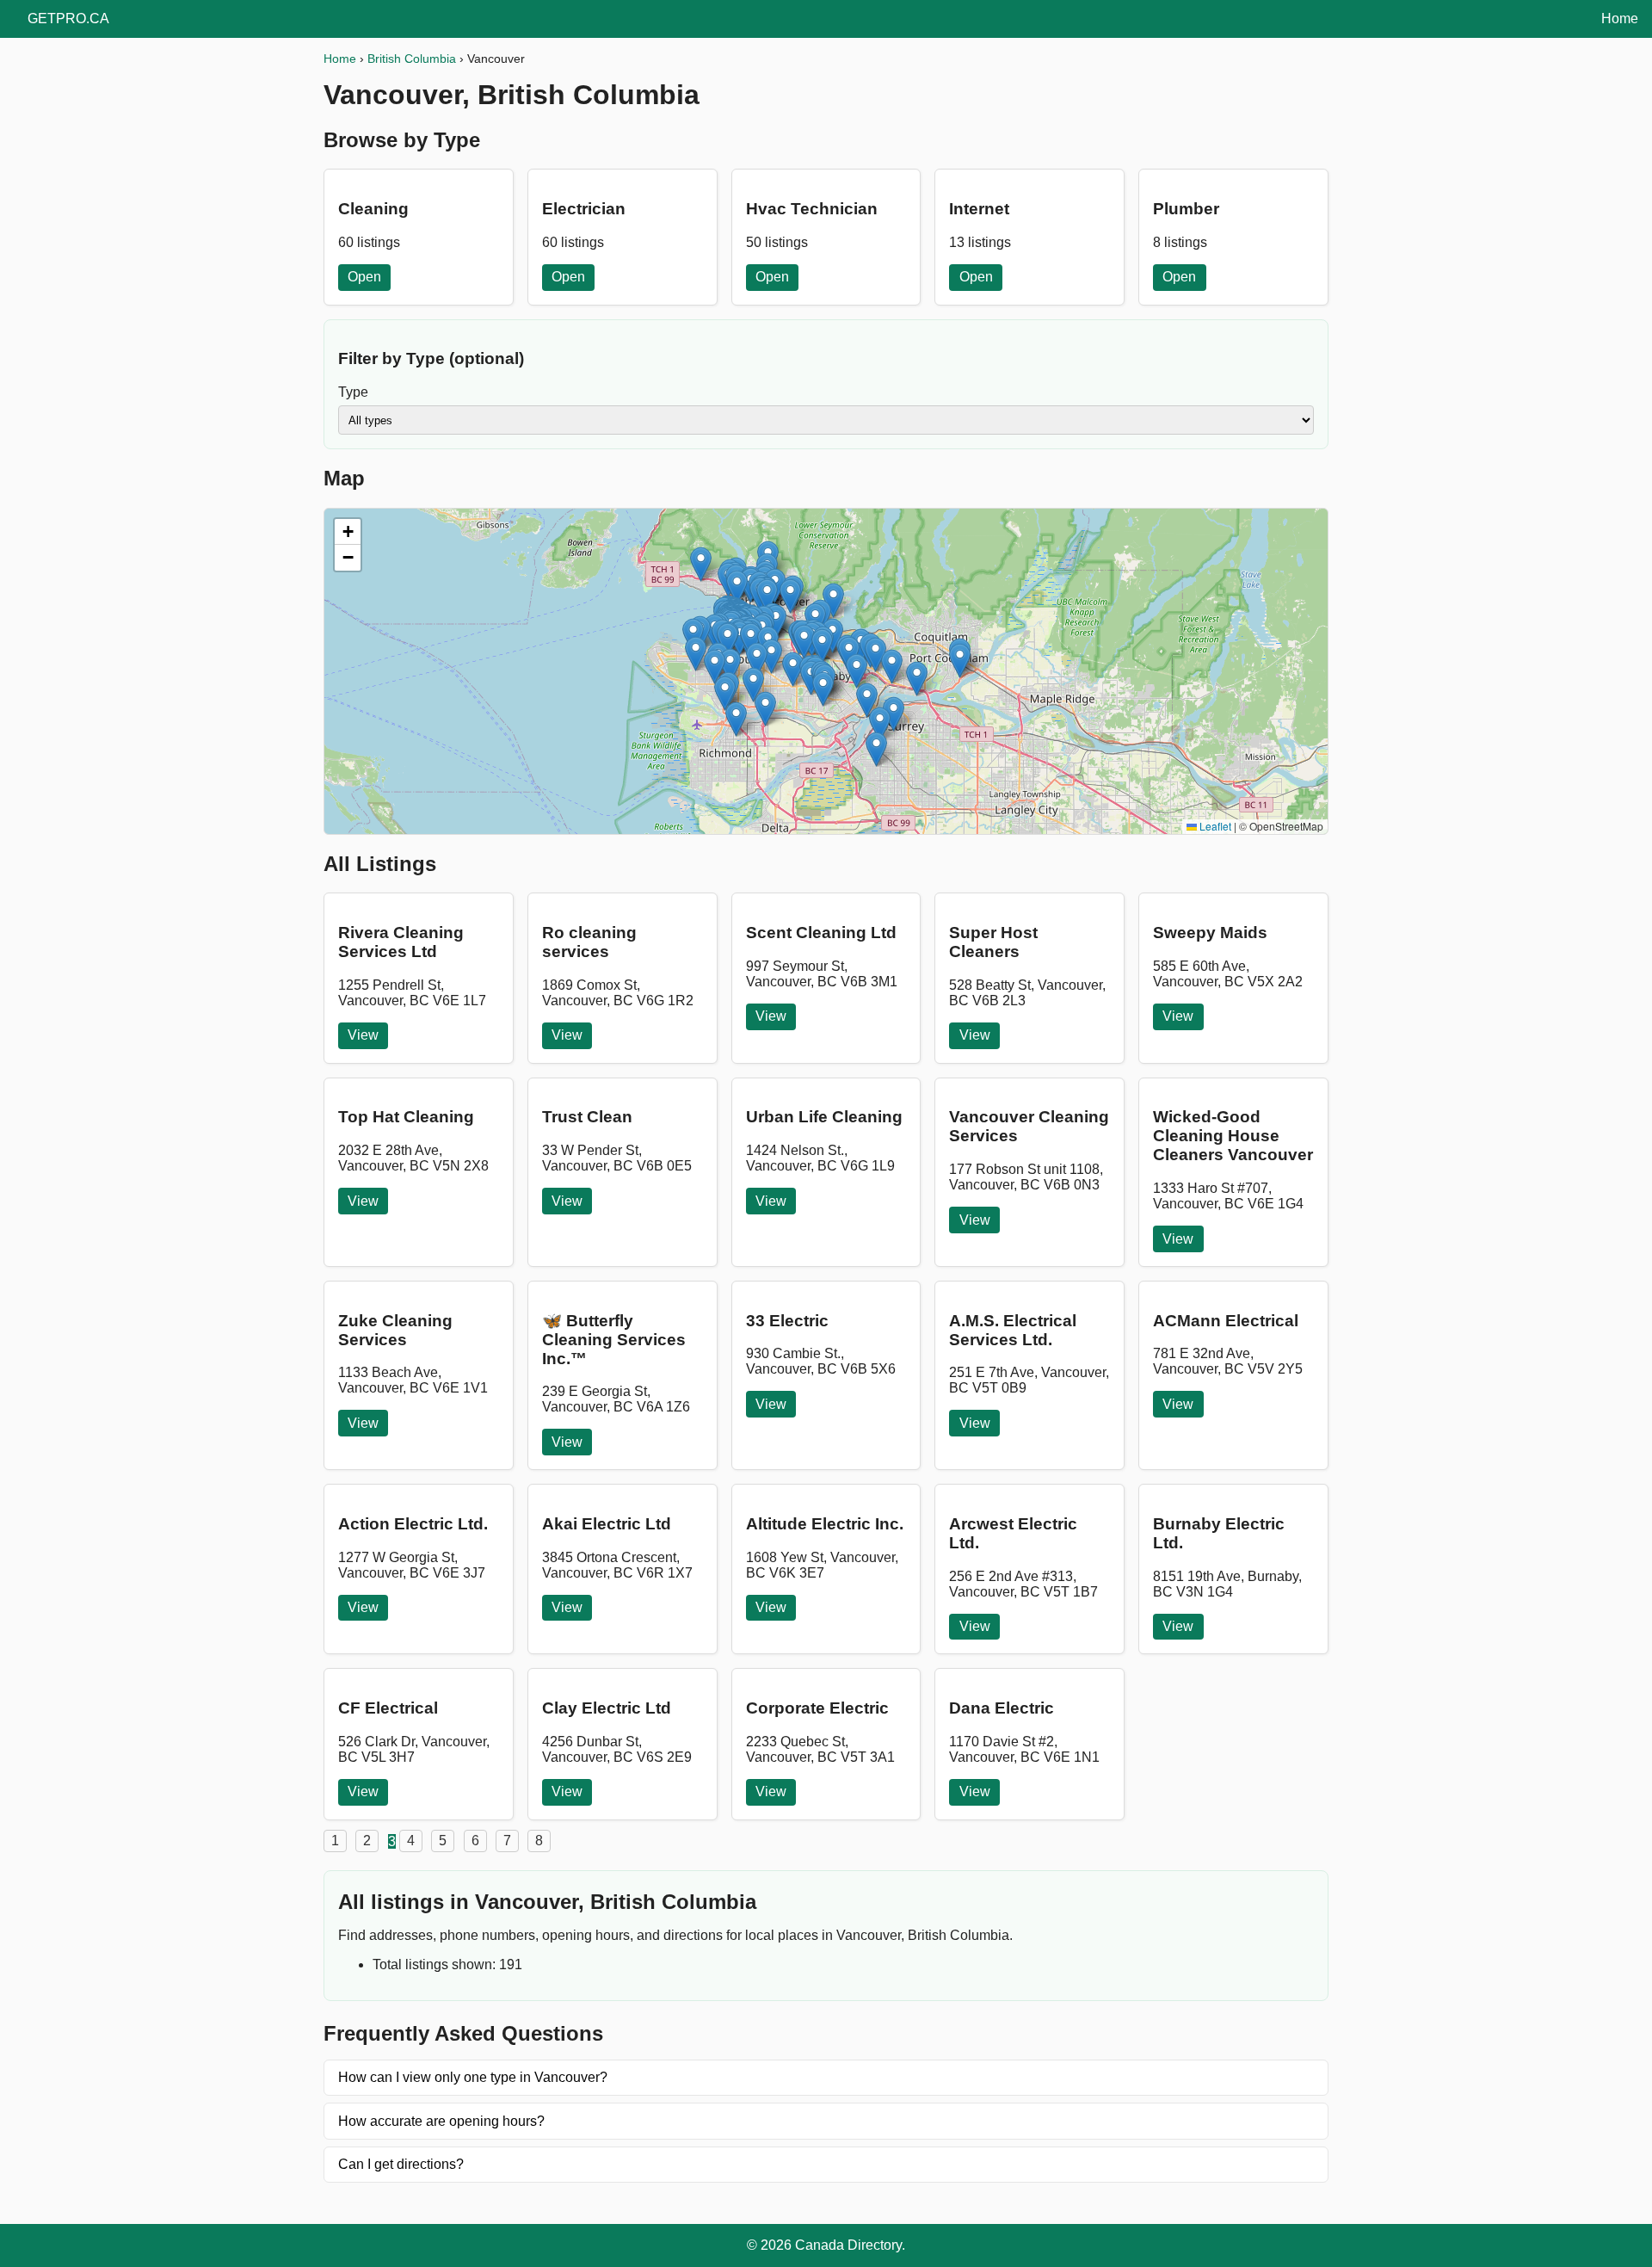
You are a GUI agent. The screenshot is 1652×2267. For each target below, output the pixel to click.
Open (364, 277)
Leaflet (1214, 826)
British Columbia (412, 59)
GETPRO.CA (68, 19)
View (363, 1035)
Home (1620, 19)
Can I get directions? (401, 2164)
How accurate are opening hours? (441, 2121)
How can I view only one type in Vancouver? (473, 2077)
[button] (736, 719)
